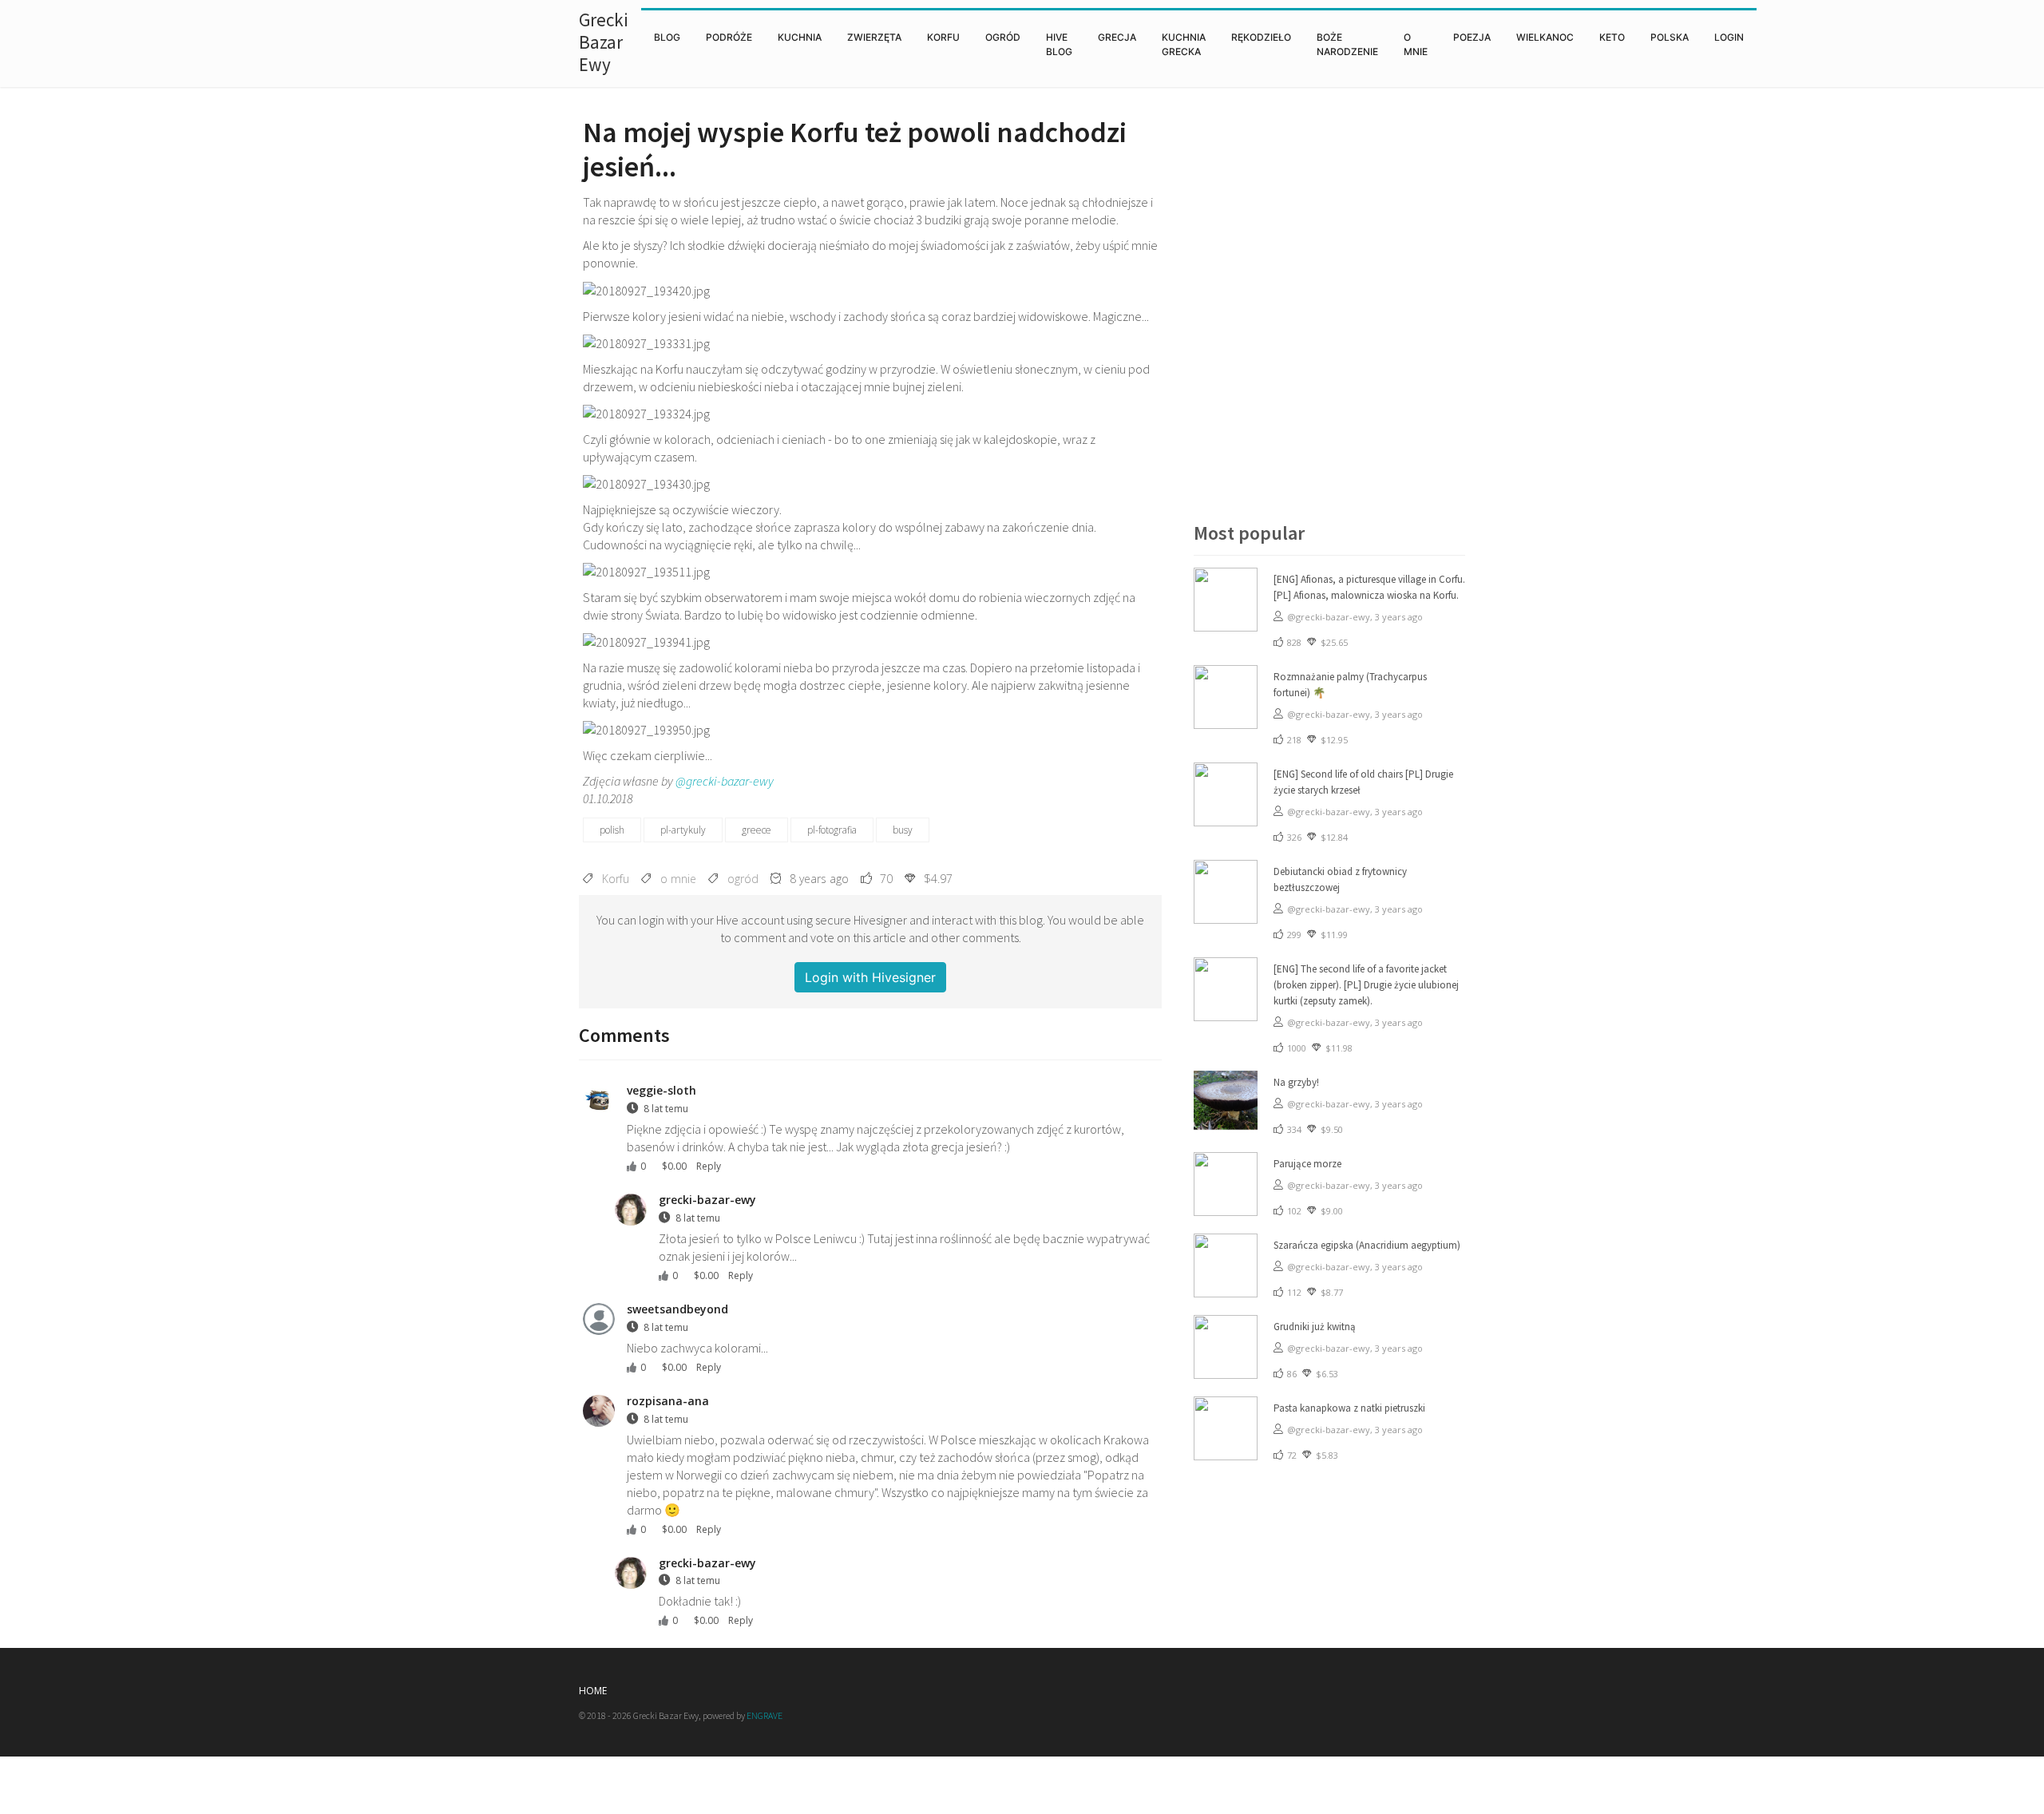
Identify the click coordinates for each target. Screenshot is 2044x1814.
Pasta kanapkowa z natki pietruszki (1349, 1408)
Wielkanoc (1545, 37)
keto (1612, 37)
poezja (1472, 37)
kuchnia (800, 37)
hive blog (1059, 44)
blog (667, 37)
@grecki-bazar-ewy (725, 781)
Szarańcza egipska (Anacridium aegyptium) (1367, 1245)
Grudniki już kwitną (1315, 1327)
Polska (1670, 37)
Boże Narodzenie (1347, 44)
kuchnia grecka (1184, 44)
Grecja (1117, 37)
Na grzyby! (1296, 1082)
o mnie (1416, 44)
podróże (729, 37)
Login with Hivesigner (870, 977)
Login (1729, 37)
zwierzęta (874, 37)
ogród (1003, 37)
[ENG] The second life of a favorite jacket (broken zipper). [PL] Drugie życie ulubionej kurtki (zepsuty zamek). (1366, 985)
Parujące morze (1307, 1164)
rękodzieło (1261, 37)
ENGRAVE (765, 1715)
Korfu (943, 37)
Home (593, 1691)
